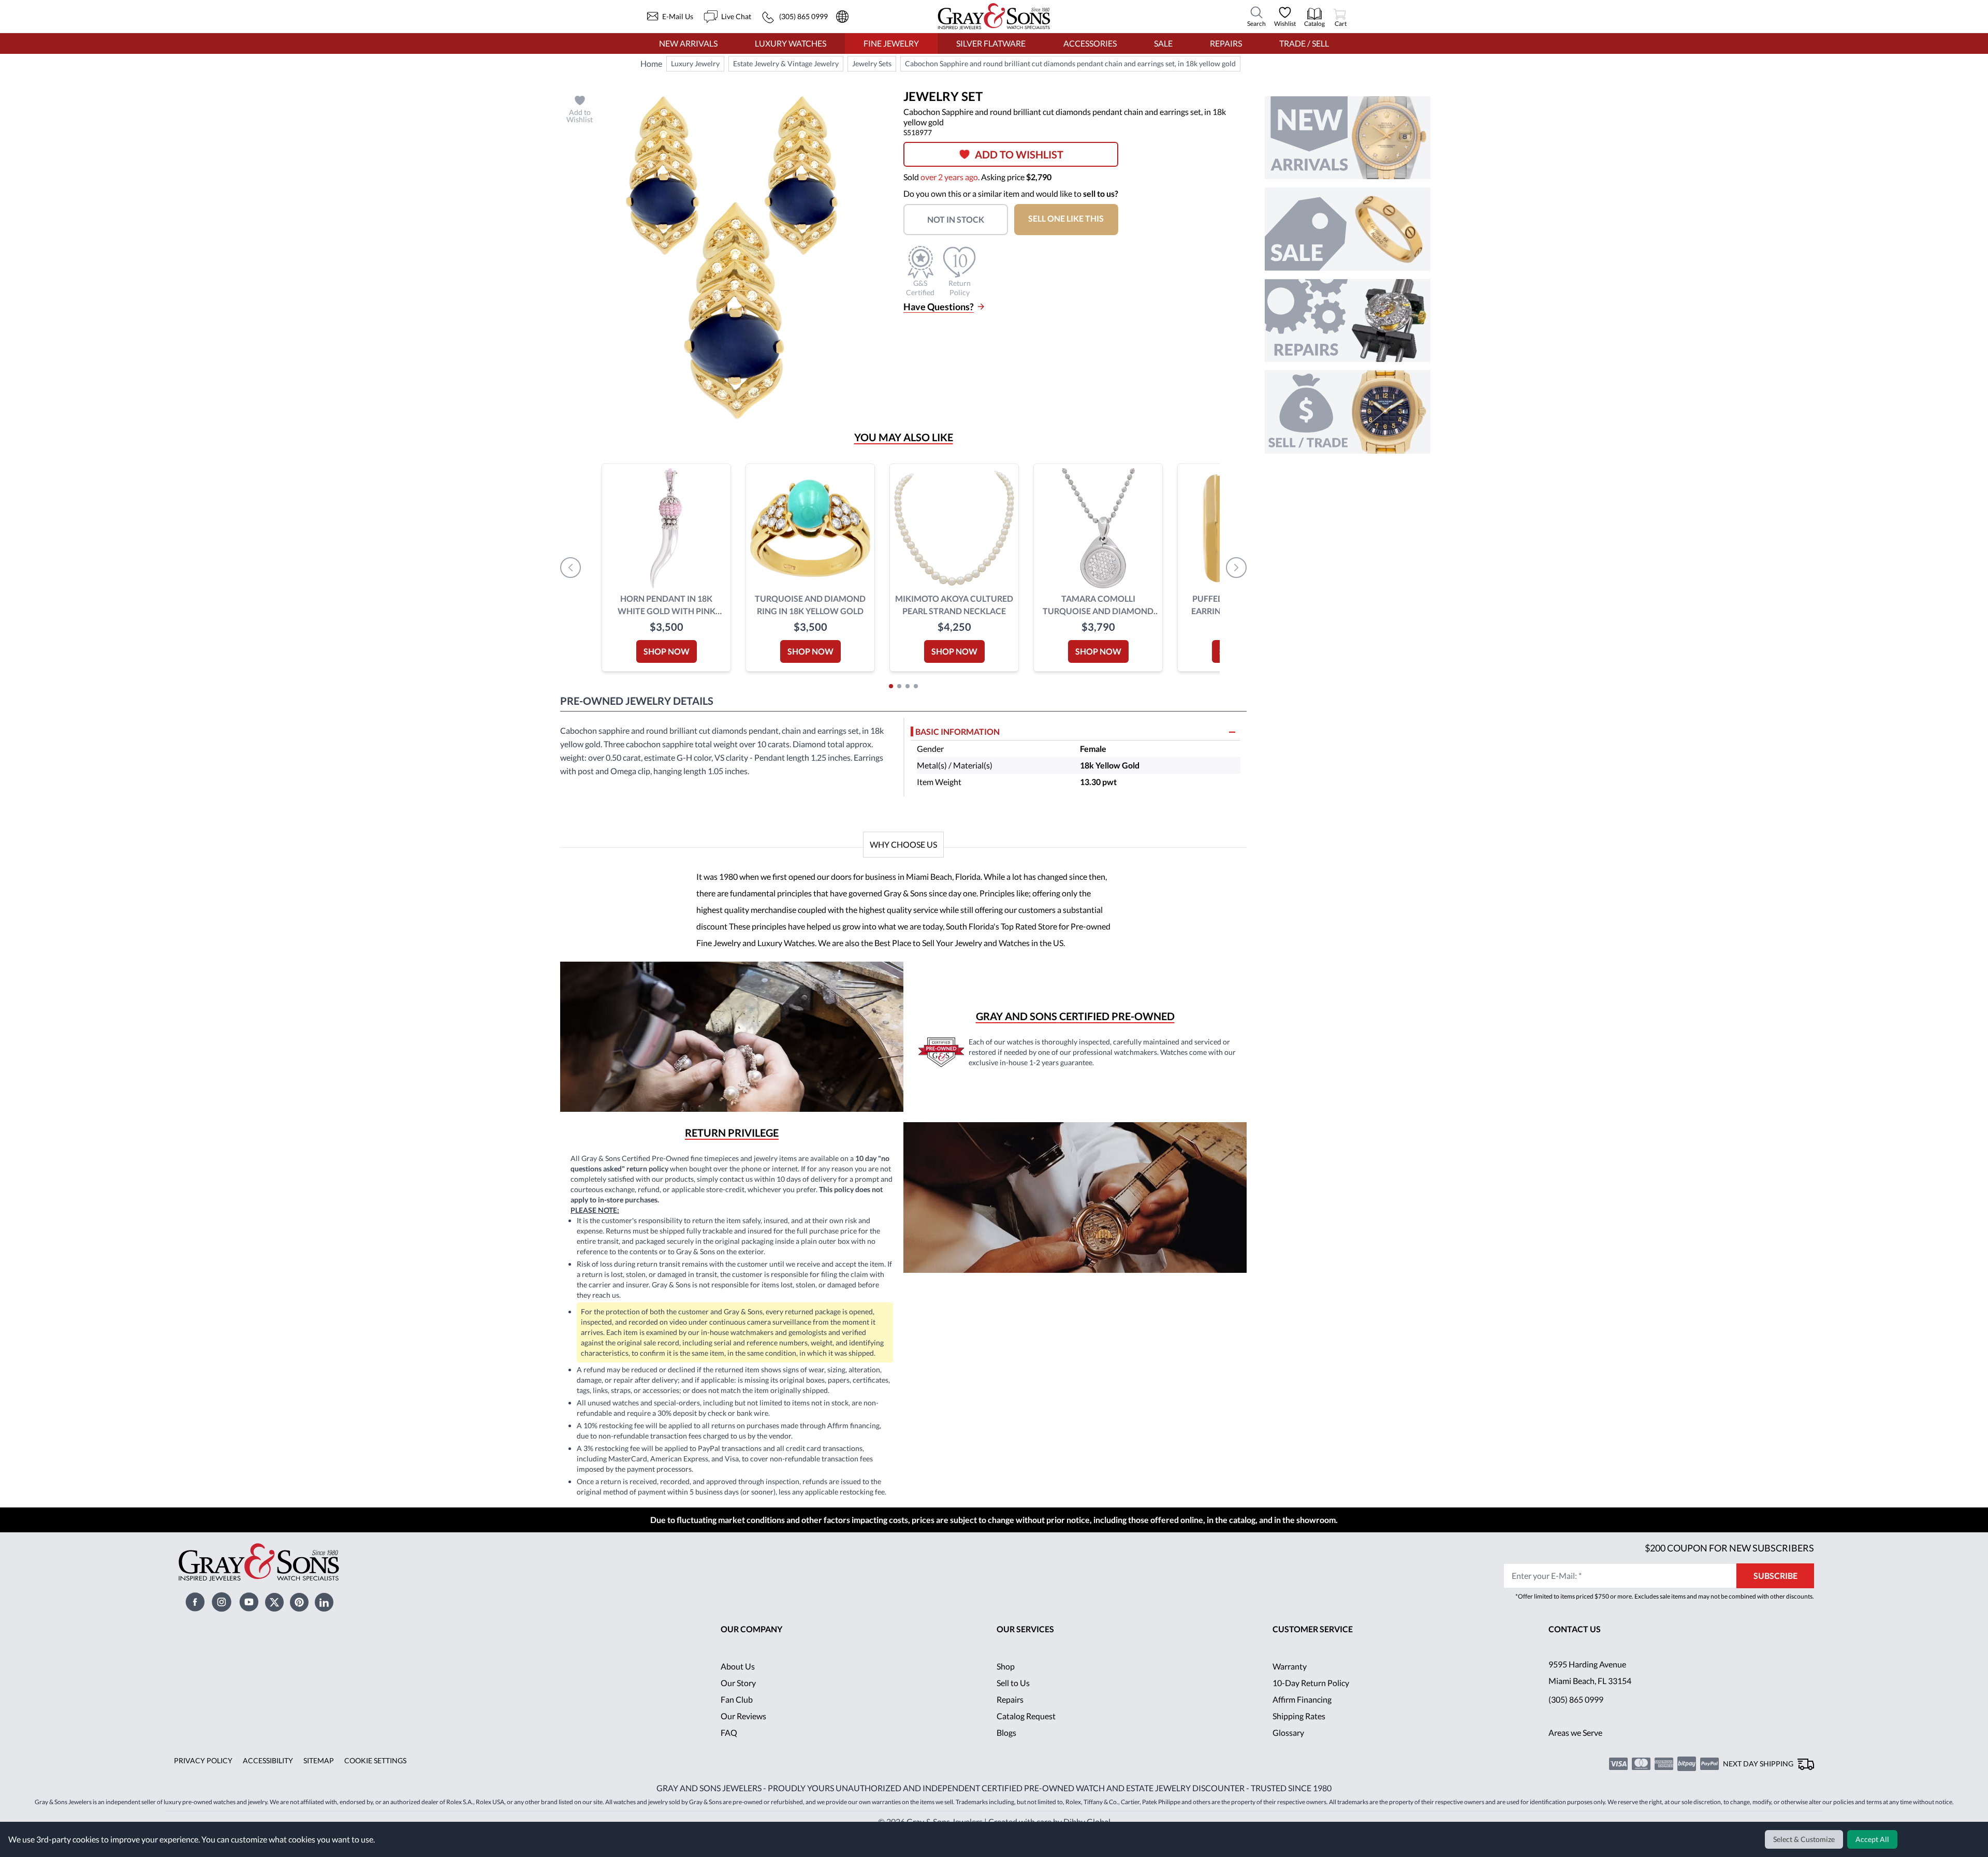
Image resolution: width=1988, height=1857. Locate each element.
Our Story (739, 1699)
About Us (738, 1683)
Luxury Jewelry (695, 64)
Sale (1163, 43)
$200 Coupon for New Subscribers (1728, 1564)
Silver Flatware (991, 43)
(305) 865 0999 (1576, 1716)
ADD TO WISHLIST (1023, 154)
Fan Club (737, 1716)
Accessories (1090, 43)
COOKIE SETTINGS (371, 1777)
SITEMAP (315, 1777)
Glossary (1288, 1749)
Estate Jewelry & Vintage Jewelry (784, 64)
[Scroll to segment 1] (891, 686)
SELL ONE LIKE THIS (1072, 218)
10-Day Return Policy (1311, 1699)
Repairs (1225, 43)
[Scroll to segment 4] (916, 686)
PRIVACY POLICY (202, 1777)
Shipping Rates (1299, 1732)
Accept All (1873, 1839)
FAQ (729, 1749)
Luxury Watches (791, 43)
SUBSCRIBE (1775, 1592)
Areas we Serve (1576, 1749)
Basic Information (958, 731)
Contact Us (1575, 1645)
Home (651, 63)
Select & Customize (1806, 1839)
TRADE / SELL (1304, 43)
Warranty (1290, 1683)
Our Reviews (744, 1732)
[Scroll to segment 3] (908, 686)
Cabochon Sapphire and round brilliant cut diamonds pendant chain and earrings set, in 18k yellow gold (1067, 64)
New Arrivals (688, 43)
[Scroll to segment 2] (899, 686)
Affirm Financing (1303, 1716)
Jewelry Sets (869, 64)
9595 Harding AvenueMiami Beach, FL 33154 (1591, 1689)
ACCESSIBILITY (265, 1777)
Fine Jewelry (891, 43)
